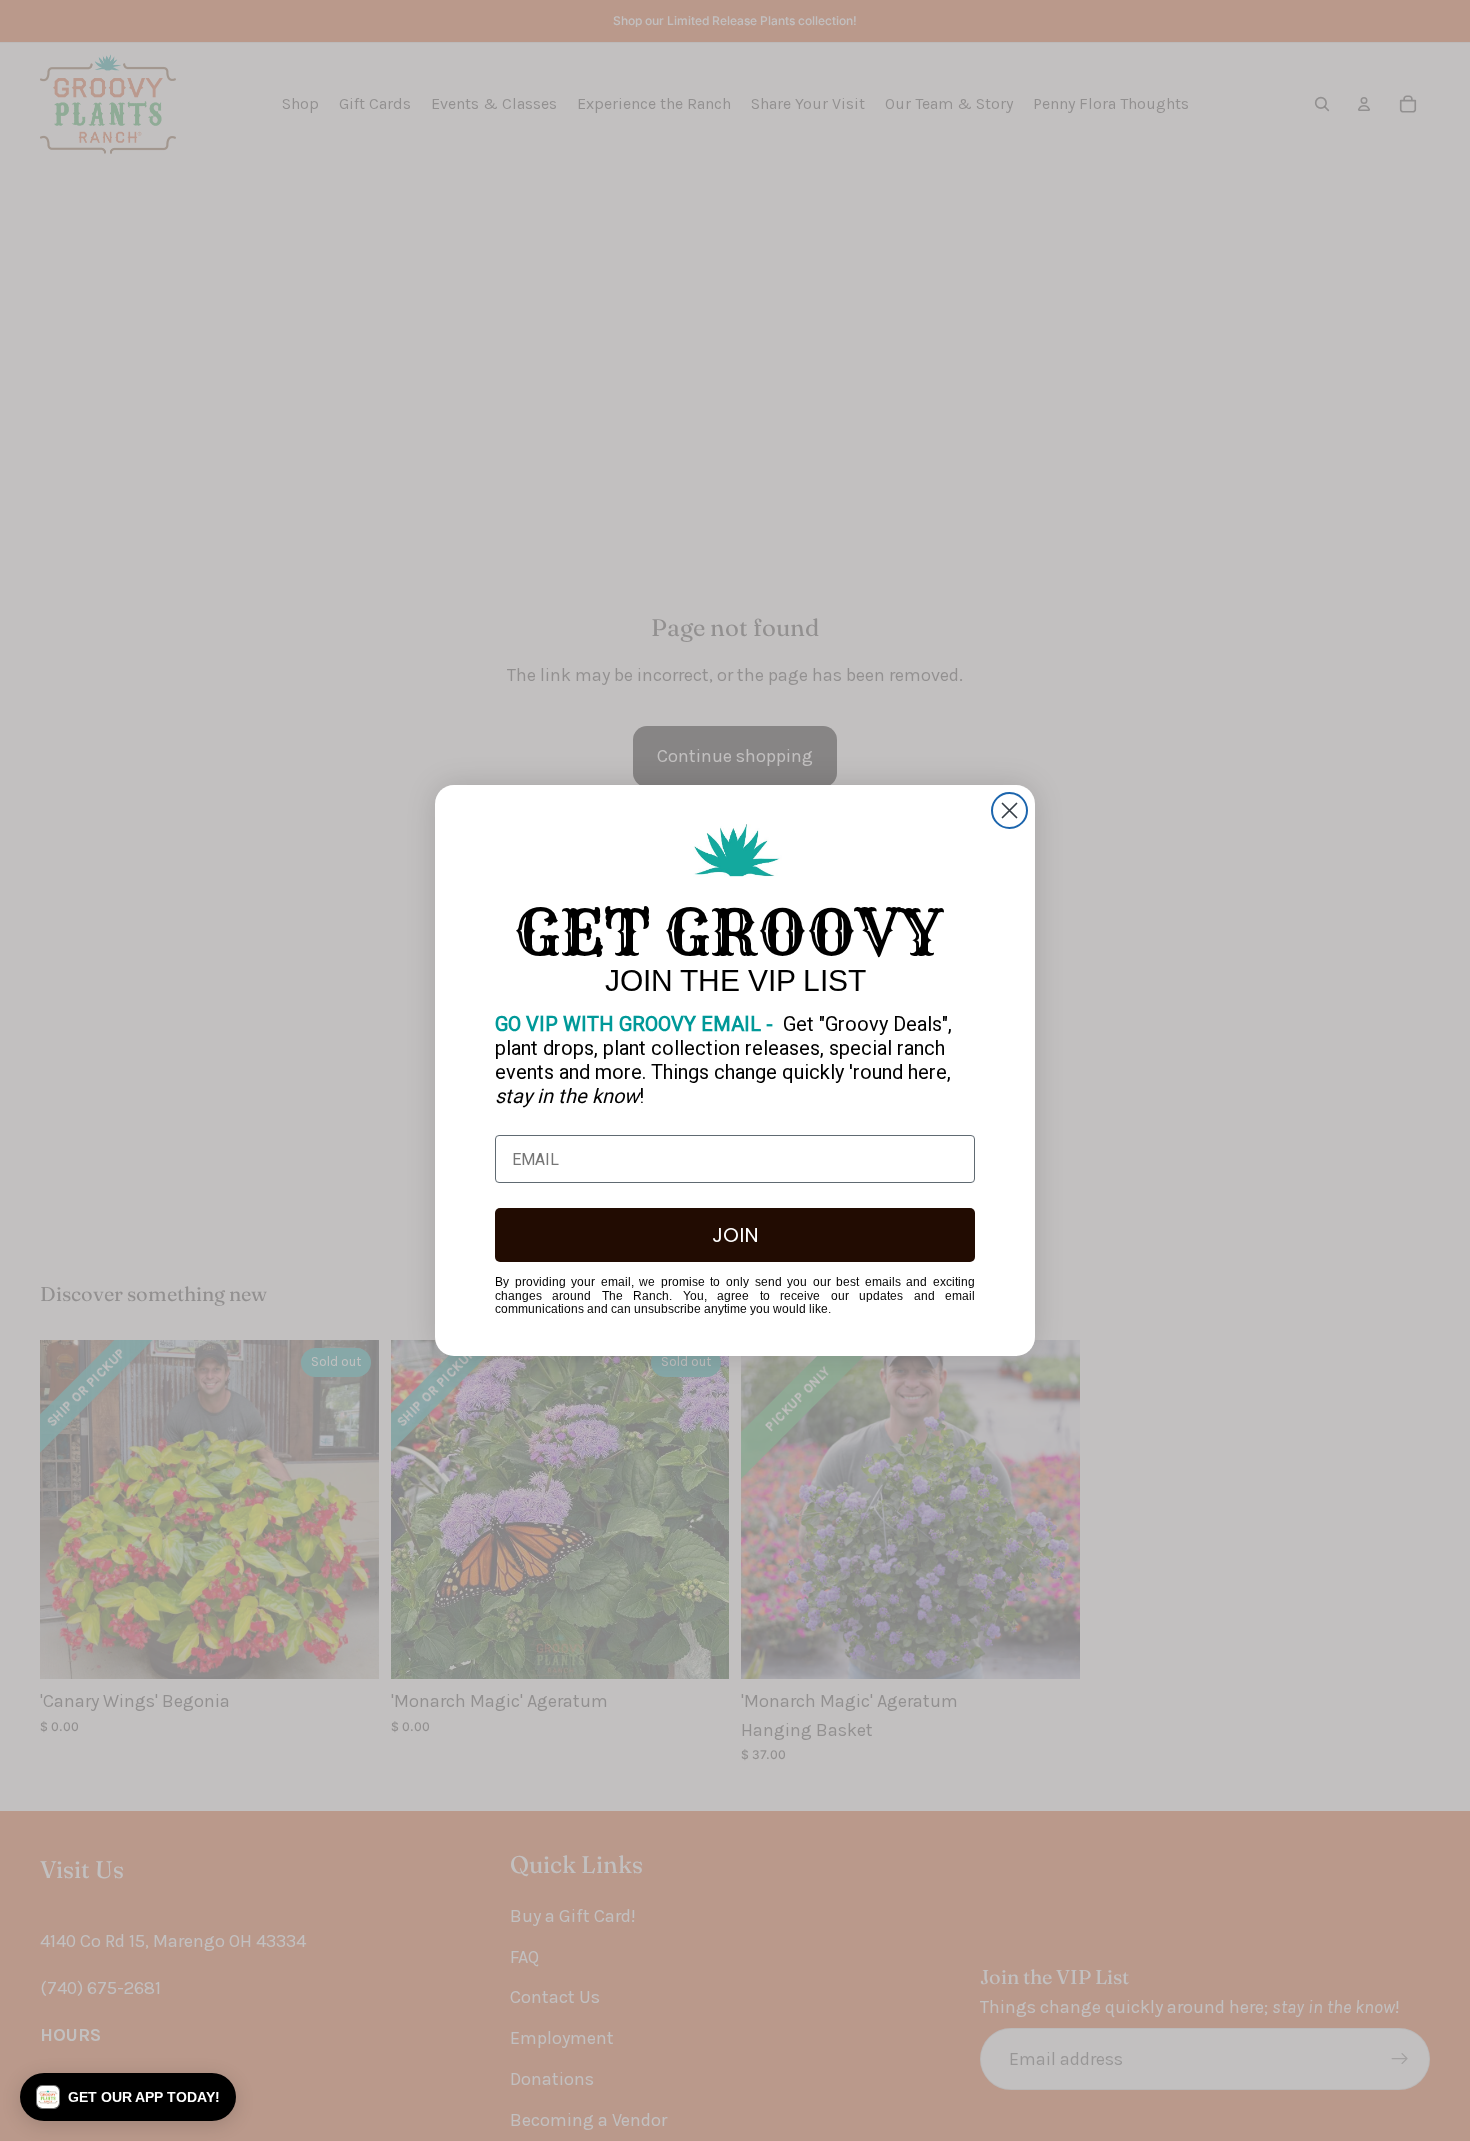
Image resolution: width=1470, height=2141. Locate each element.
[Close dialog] (1009, 810)
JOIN (735, 1235)
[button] (128, 2097)
